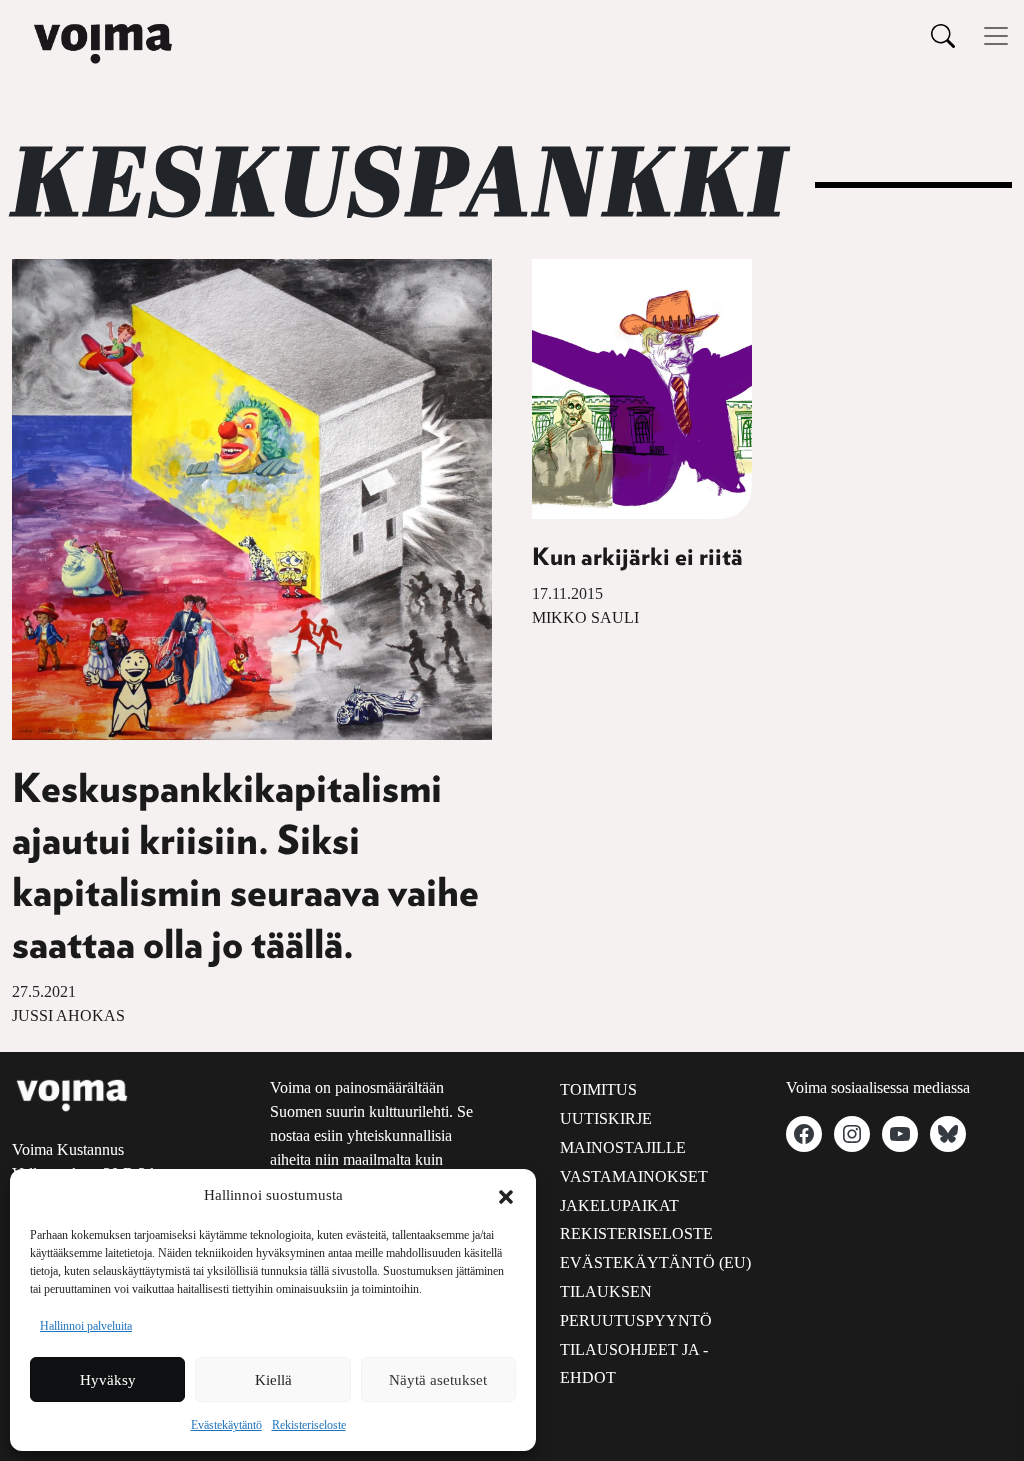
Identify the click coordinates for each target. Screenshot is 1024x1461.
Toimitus (598, 1089)
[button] (506, 1195)
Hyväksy (108, 1380)
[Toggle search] (943, 35)
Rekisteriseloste (309, 1425)
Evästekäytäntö (226, 1425)
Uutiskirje (606, 1118)
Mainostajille (623, 1147)
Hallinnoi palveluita (86, 1326)
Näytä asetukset (438, 1380)
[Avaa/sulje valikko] (996, 36)
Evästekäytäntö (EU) (655, 1262)
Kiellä (273, 1380)
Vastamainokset (634, 1176)
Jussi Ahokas (68, 1015)
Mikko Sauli (585, 617)
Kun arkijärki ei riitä (637, 558)
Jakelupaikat (619, 1205)
